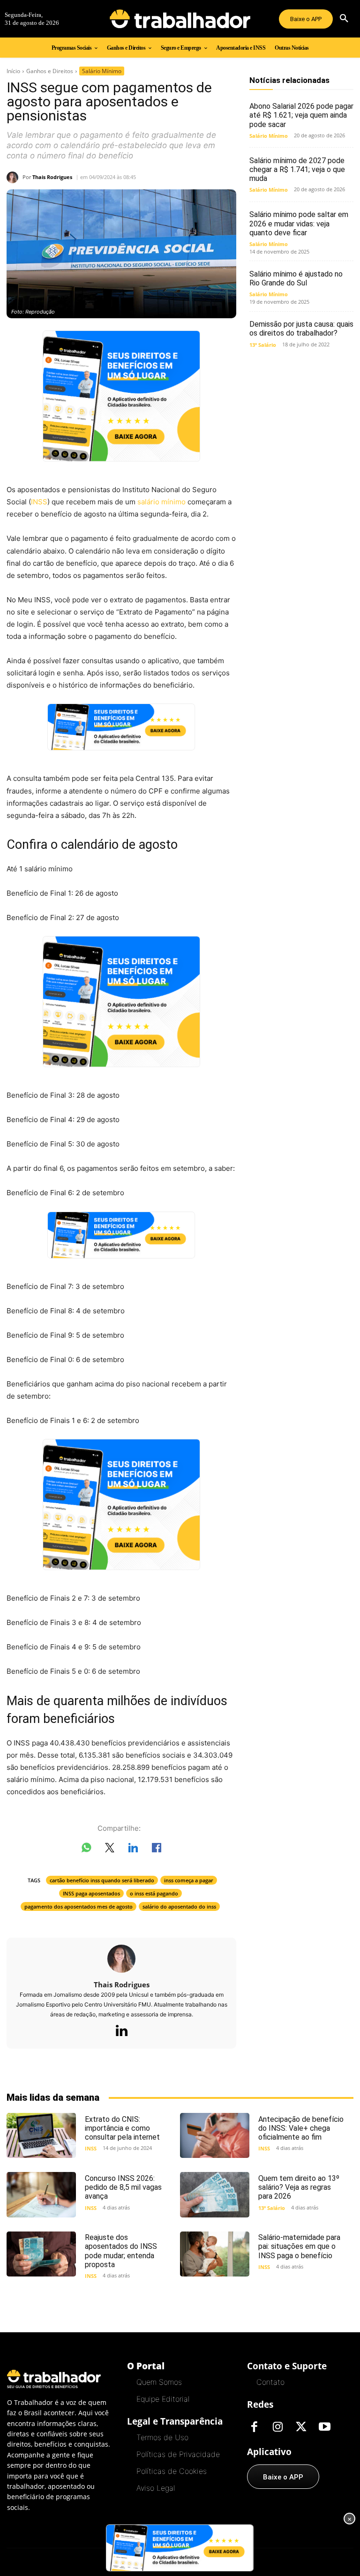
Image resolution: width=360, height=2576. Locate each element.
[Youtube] (324, 2427)
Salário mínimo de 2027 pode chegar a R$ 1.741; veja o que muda (297, 169)
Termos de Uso (162, 2437)
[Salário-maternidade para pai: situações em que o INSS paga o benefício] (215, 2254)
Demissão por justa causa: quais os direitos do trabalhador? (301, 329)
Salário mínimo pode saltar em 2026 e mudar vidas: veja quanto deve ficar (299, 223)
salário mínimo (161, 502)
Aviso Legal (156, 2488)
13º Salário (263, 345)
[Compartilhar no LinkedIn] (133, 1850)
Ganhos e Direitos (50, 71)
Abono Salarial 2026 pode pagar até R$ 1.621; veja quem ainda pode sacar (301, 115)
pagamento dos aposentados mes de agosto (79, 1906)
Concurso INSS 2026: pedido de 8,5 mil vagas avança (123, 2187)
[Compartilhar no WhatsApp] (86, 1850)
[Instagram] (277, 2427)
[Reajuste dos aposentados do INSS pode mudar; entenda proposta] (41, 2254)
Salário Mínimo (102, 71)
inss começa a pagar (189, 1880)
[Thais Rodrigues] (15, 177)
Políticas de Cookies (172, 2471)
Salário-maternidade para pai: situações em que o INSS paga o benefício (299, 2246)
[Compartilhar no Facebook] (157, 1850)
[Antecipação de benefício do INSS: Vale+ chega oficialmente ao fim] (215, 2135)
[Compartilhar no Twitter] (110, 1850)
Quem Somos (159, 2382)
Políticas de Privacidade (178, 2454)
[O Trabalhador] (180, 19)
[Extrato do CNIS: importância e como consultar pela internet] (41, 2135)
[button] (344, 19)
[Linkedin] (121, 2031)
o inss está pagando (154, 1893)
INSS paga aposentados (91, 1893)
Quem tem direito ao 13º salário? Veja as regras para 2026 (299, 2187)
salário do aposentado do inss (179, 1906)
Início (13, 71)
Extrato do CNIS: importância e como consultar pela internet (122, 2128)
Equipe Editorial (163, 2399)
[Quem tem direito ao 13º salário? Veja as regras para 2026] (215, 2194)
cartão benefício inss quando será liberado (102, 1880)
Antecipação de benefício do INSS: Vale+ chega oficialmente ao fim (301, 2128)
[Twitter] (301, 2427)
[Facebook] (254, 2427)
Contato (270, 2382)
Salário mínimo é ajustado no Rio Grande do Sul (296, 278)
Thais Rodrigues (52, 177)
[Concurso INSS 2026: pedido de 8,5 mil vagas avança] (41, 2194)
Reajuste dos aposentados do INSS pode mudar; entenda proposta (121, 2251)
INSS (39, 502)
